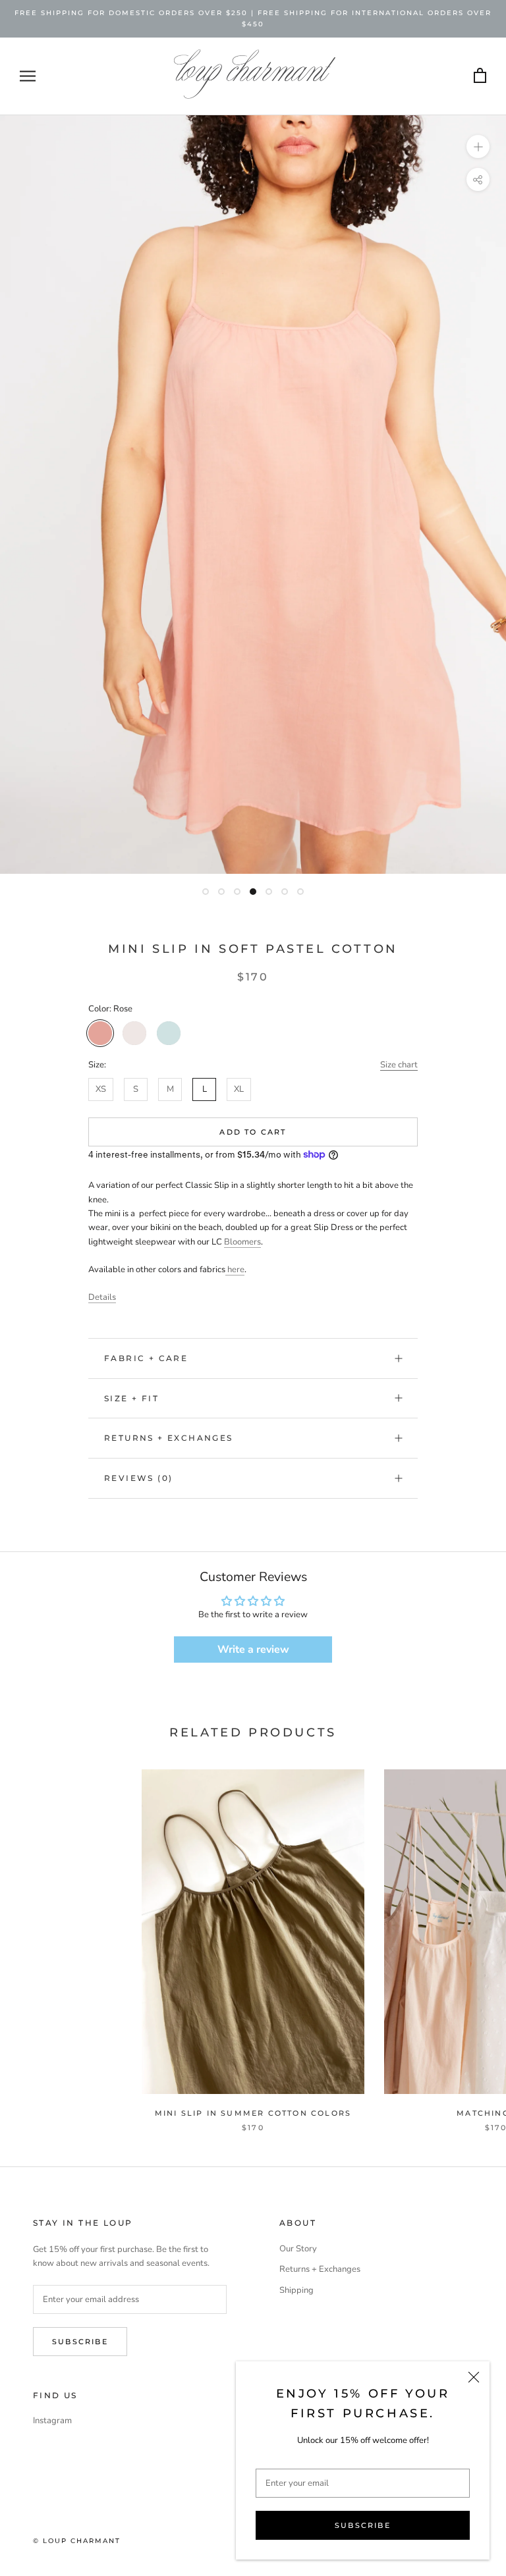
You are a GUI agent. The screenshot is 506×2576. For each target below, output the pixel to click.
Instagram (52, 2421)
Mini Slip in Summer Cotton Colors (253, 2113)
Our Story (298, 2249)
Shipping (296, 2290)
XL (239, 1089)
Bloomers (242, 1242)
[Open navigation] (28, 76)
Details (102, 1297)
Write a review (253, 1650)
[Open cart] (480, 76)
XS (101, 1089)
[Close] (474, 2377)
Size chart (399, 1065)
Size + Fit (131, 1398)
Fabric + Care (146, 1358)
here (235, 1270)
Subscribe (363, 2525)
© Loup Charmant (77, 2541)
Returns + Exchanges (169, 1438)
